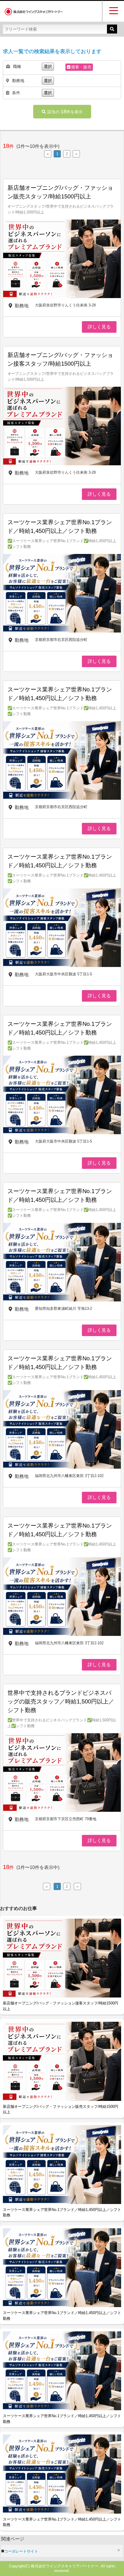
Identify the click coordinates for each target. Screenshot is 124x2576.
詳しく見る (99, 327)
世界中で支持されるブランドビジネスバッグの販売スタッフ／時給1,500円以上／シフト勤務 (61, 1701)
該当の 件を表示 (65, 111)
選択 (48, 66)
